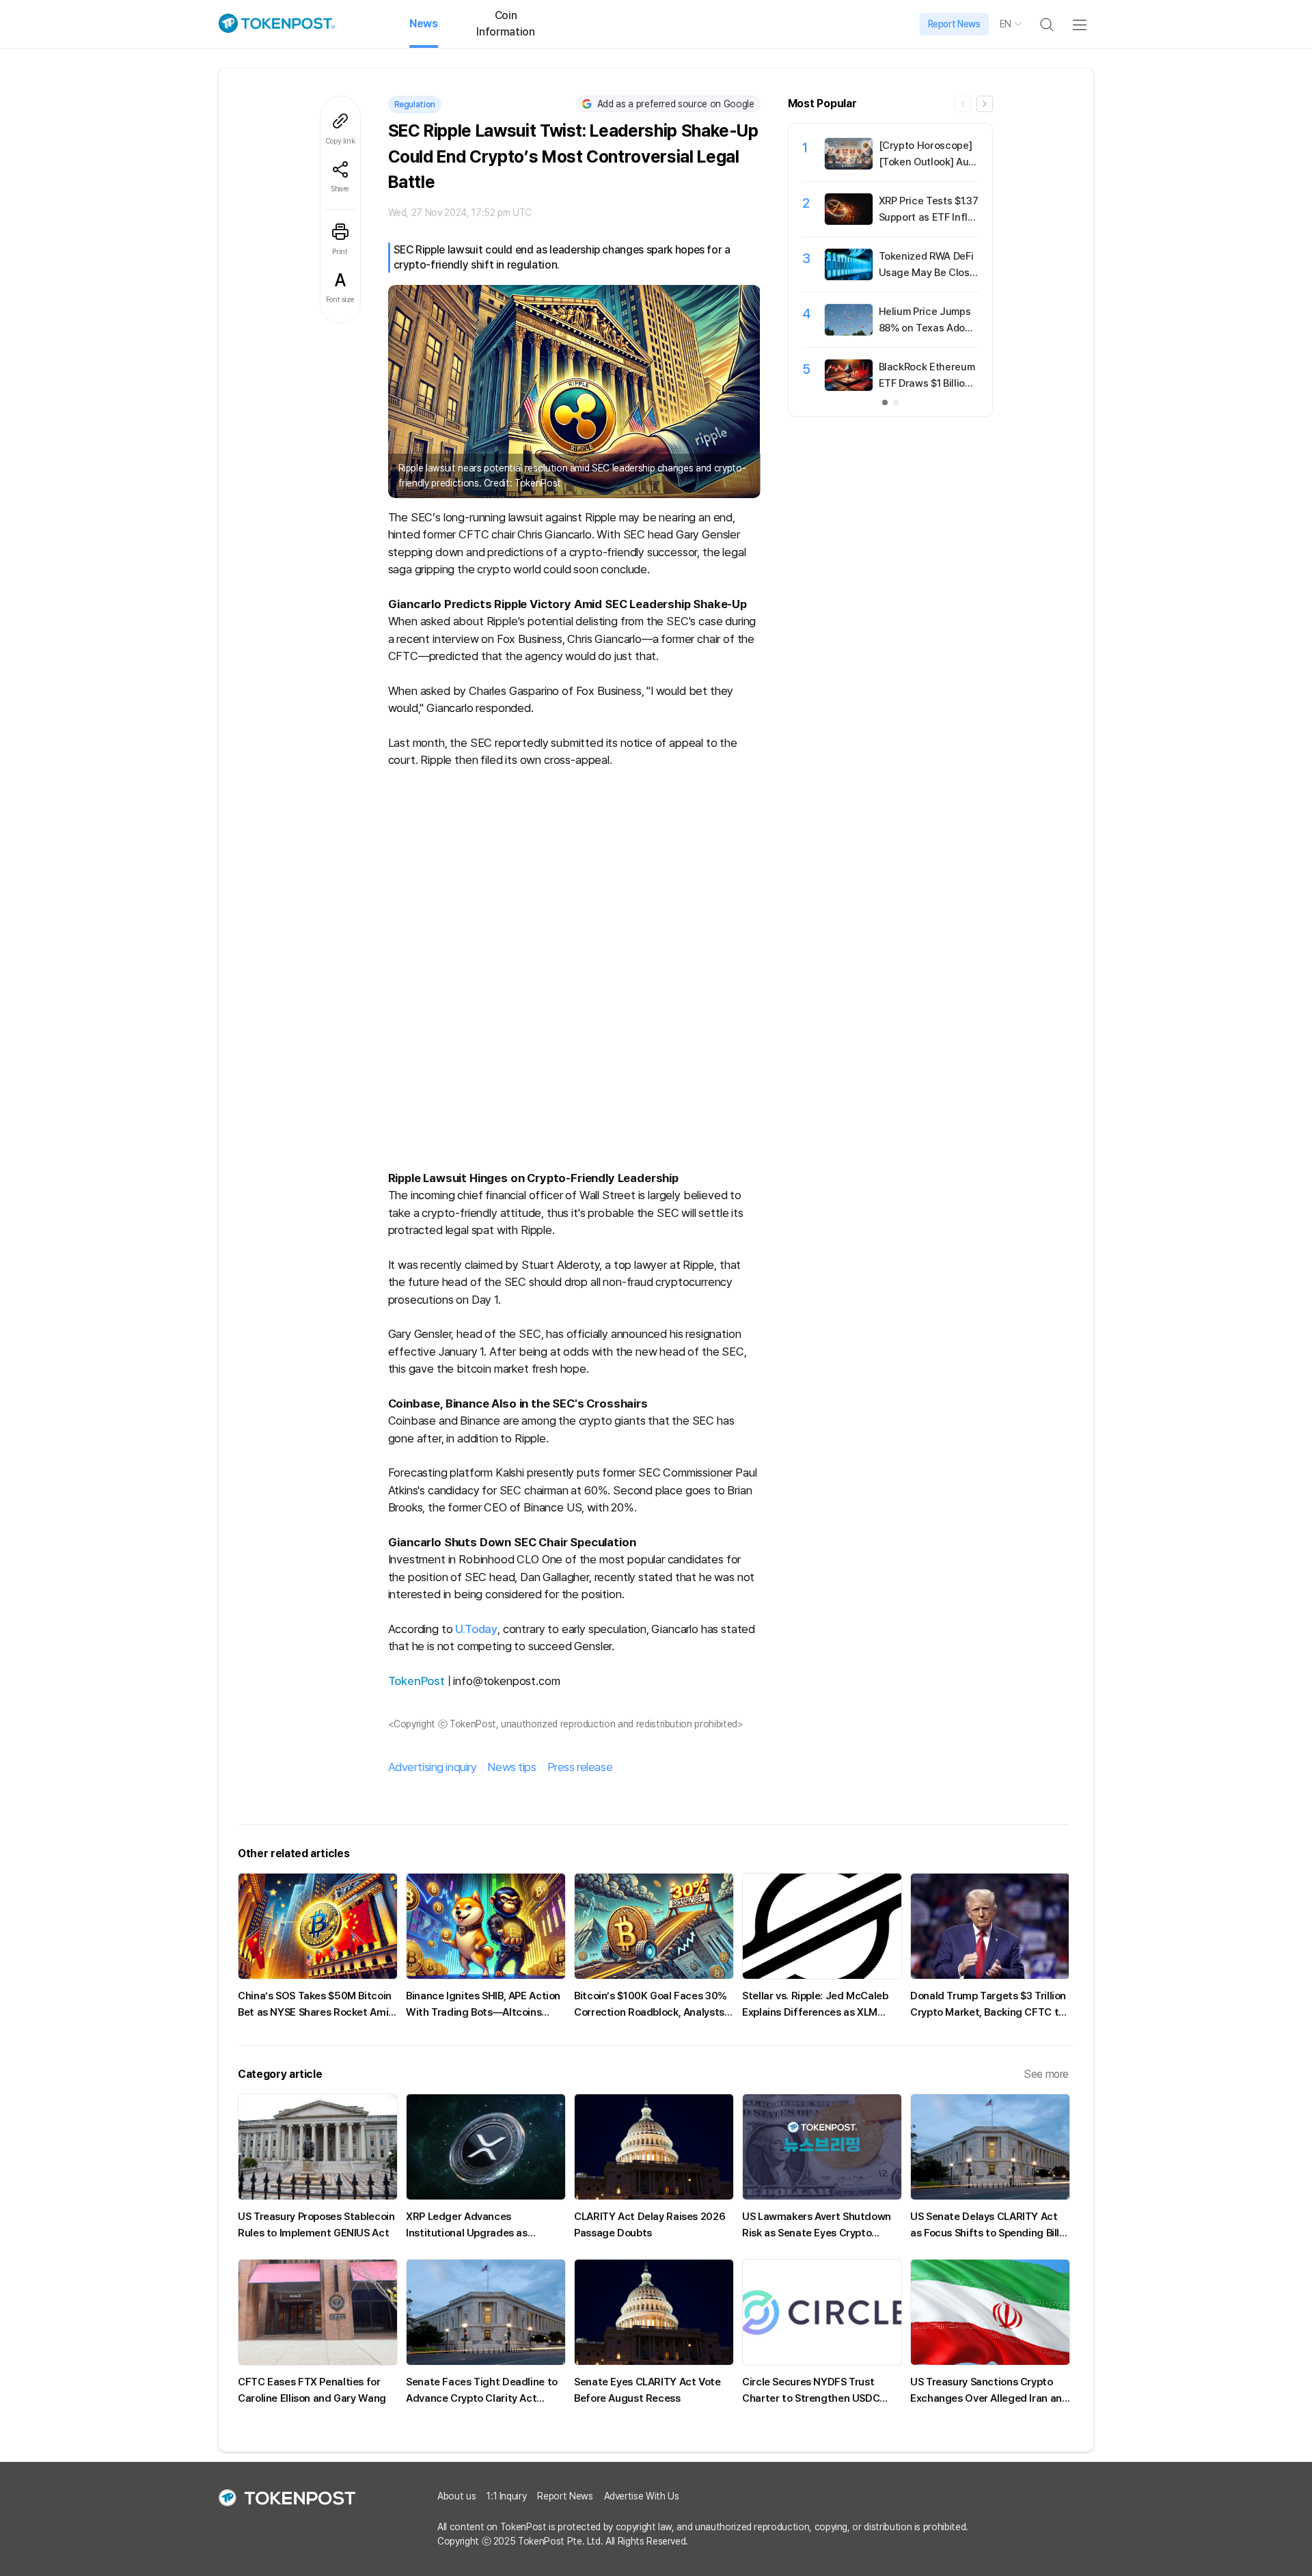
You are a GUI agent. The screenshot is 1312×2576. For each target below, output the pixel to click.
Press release (580, 1767)
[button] (985, 104)
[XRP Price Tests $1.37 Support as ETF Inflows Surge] (849, 221)
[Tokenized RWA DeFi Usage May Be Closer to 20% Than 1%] (849, 277)
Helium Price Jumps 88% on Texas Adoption (928, 328)
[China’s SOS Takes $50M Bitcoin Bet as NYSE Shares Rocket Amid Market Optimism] (318, 1926)
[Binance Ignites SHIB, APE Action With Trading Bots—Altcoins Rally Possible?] (486, 1926)
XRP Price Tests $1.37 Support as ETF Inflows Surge (929, 217)
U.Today (476, 1629)
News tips (511, 1767)
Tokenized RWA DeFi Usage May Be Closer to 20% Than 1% (927, 273)
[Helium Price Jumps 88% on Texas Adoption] (849, 332)
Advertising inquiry (433, 1767)
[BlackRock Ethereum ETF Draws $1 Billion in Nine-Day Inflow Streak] (849, 387)
